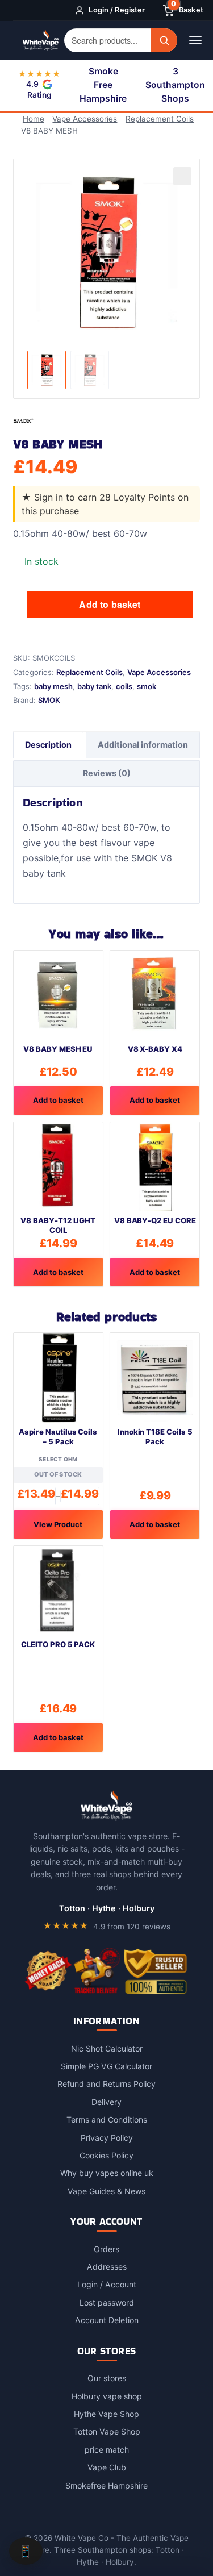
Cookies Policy (106, 2155)
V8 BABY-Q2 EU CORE (155, 1220)
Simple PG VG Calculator (106, 2066)
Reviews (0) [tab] (107, 773)
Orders (106, 2249)
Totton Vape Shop (107, 2431)
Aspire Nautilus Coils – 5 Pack (58, 1437)
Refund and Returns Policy (106, 2084)
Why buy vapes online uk (107, 2173)
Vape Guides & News (106, 2191)
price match (107, 2450)
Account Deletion (107, 2320)
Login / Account (107, 2284)
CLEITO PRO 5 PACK (58, 1644)
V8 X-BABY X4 (155, 1049)
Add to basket (110, 604)
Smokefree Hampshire (106, 2485)
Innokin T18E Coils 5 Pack (155, 1437)
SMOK (49, 700)
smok (147, 686)
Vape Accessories (85, 119)
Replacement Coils (160, 119)
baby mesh (53, 686)
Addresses (107, 2267)
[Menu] (195, 40)
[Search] (164, 40)
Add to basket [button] (58, 1100)
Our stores (107, 2378)
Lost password (107, 2302)
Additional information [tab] (143, 745)
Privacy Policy (107, 2138)
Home (34, 119)
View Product (58, 1524)
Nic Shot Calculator (107, 2048)
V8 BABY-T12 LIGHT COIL (58, 1225)
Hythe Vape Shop (106, 2414)
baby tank (94, 686)
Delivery (106, 2102)
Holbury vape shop (107, 2396)
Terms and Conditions (107, 2119)
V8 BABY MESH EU (58, 1049)
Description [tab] (48, 745)
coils (124, 686)
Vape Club (107, 2467)
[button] (182, 176)
